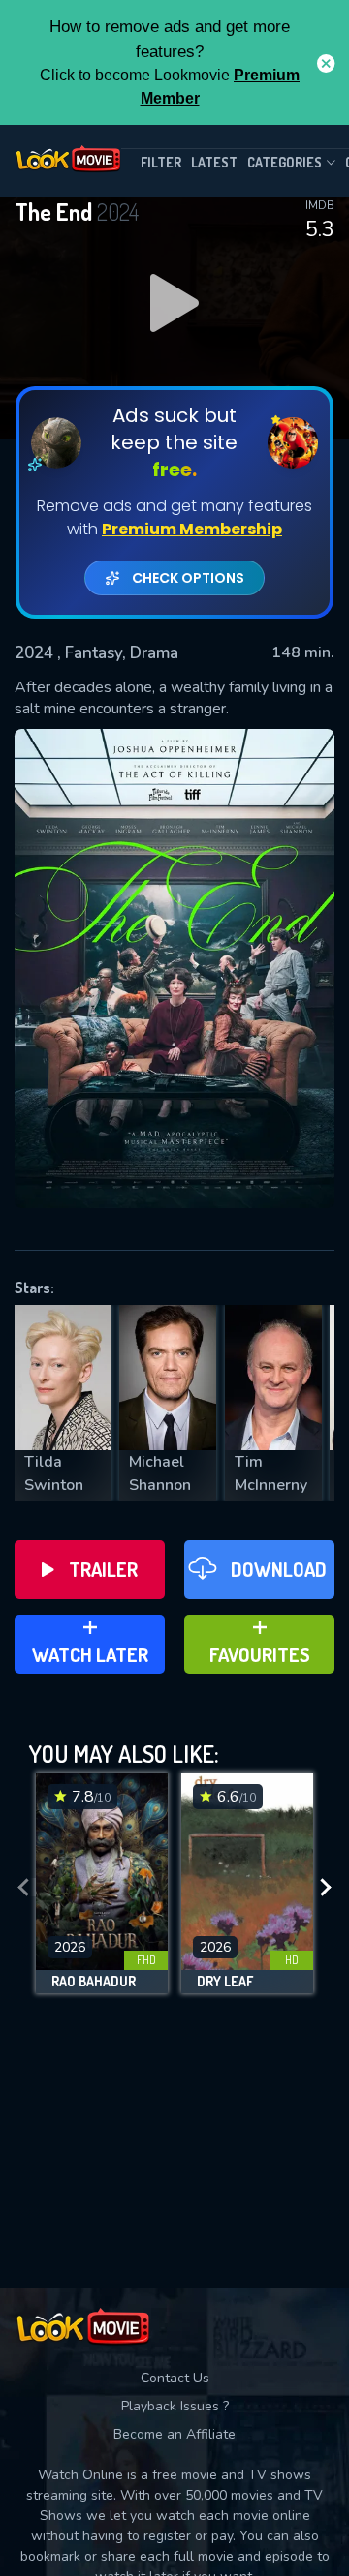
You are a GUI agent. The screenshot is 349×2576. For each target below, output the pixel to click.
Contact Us (175, 2378)
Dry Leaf (225, 1982)
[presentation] (23, 1888)
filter (161, 162)
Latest (214, 162)
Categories (285, 162)
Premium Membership (192, 529)
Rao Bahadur (94, 1982)
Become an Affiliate (174, 2434)
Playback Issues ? (175, 2406)
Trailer (103, 1569)
